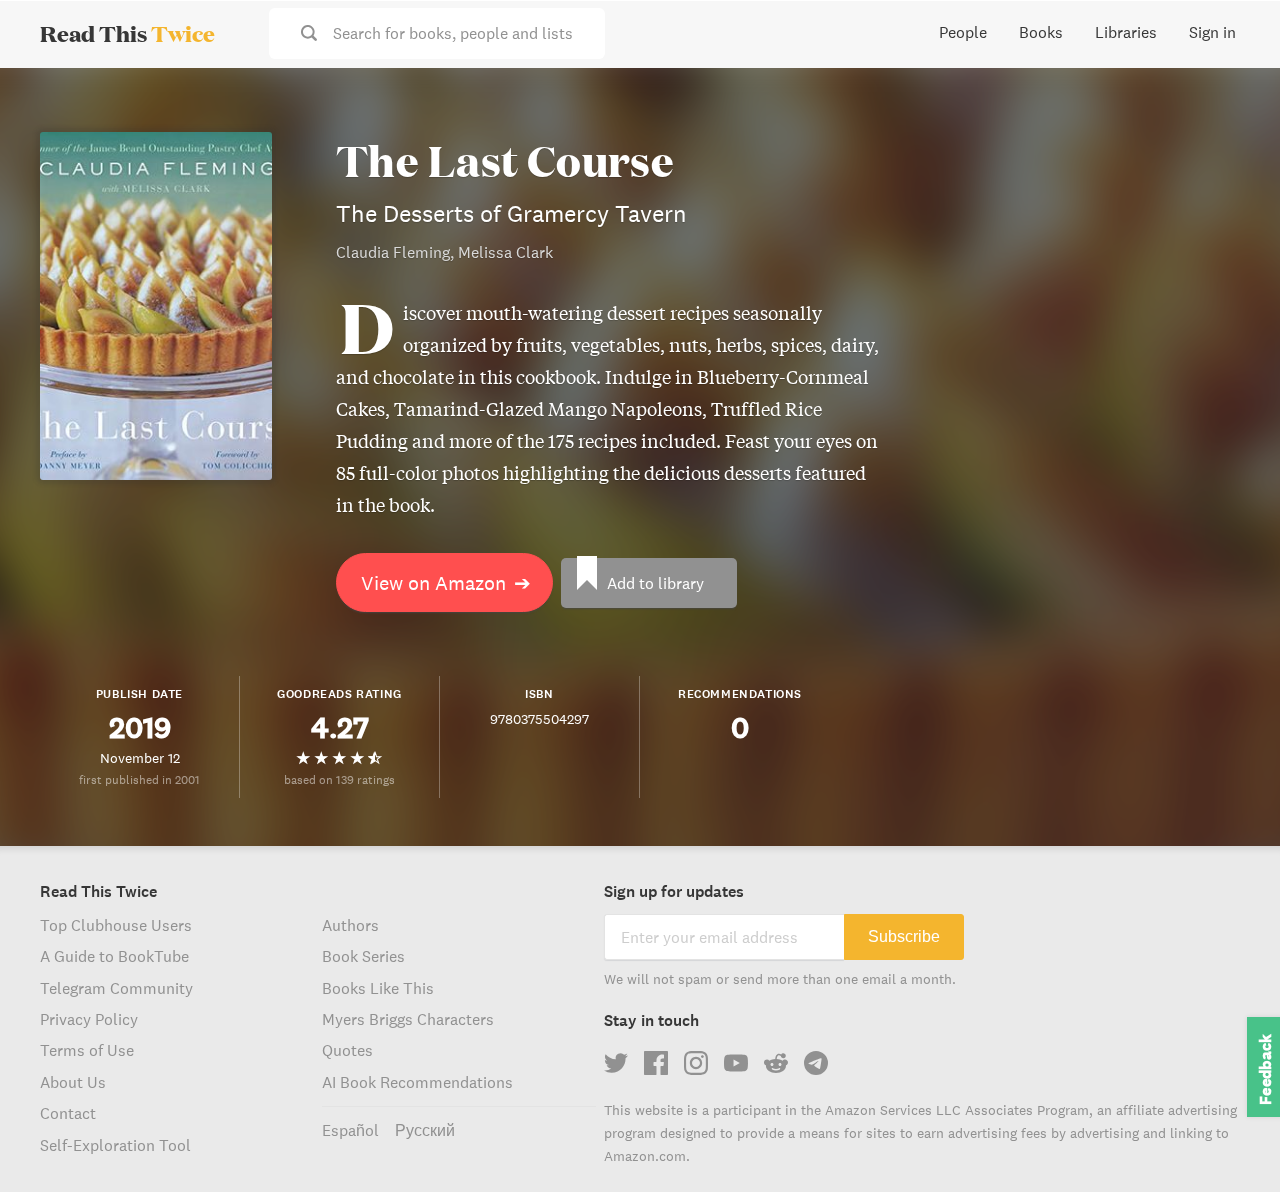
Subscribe (904, 936)
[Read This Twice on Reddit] (776, 1063)
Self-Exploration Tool (115, 1145)
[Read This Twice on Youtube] (736, 1063)
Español (350, 1130)
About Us (73, 1082)
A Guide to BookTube (114, 956)
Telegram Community (116, 988)
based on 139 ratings (339, 779)
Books (1041, 32)
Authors (350, 925)
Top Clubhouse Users (116, 925)
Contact (68, 1113)
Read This (127, 33)
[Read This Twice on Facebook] (656, 1063)
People (963, 32)
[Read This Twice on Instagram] (696, 1063)
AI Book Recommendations (417, 1082)
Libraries (1126, 32)
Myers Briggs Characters (408, 1019)
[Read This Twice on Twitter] (616, 1063)
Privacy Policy (89, 1019)
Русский (425, 1130)
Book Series (363, 956)
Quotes (347, 1050)
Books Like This (378, 988)
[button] (1228, 1140)
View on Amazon (446, 582)
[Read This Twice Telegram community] (816, 1063)
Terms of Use (87, 1050)
